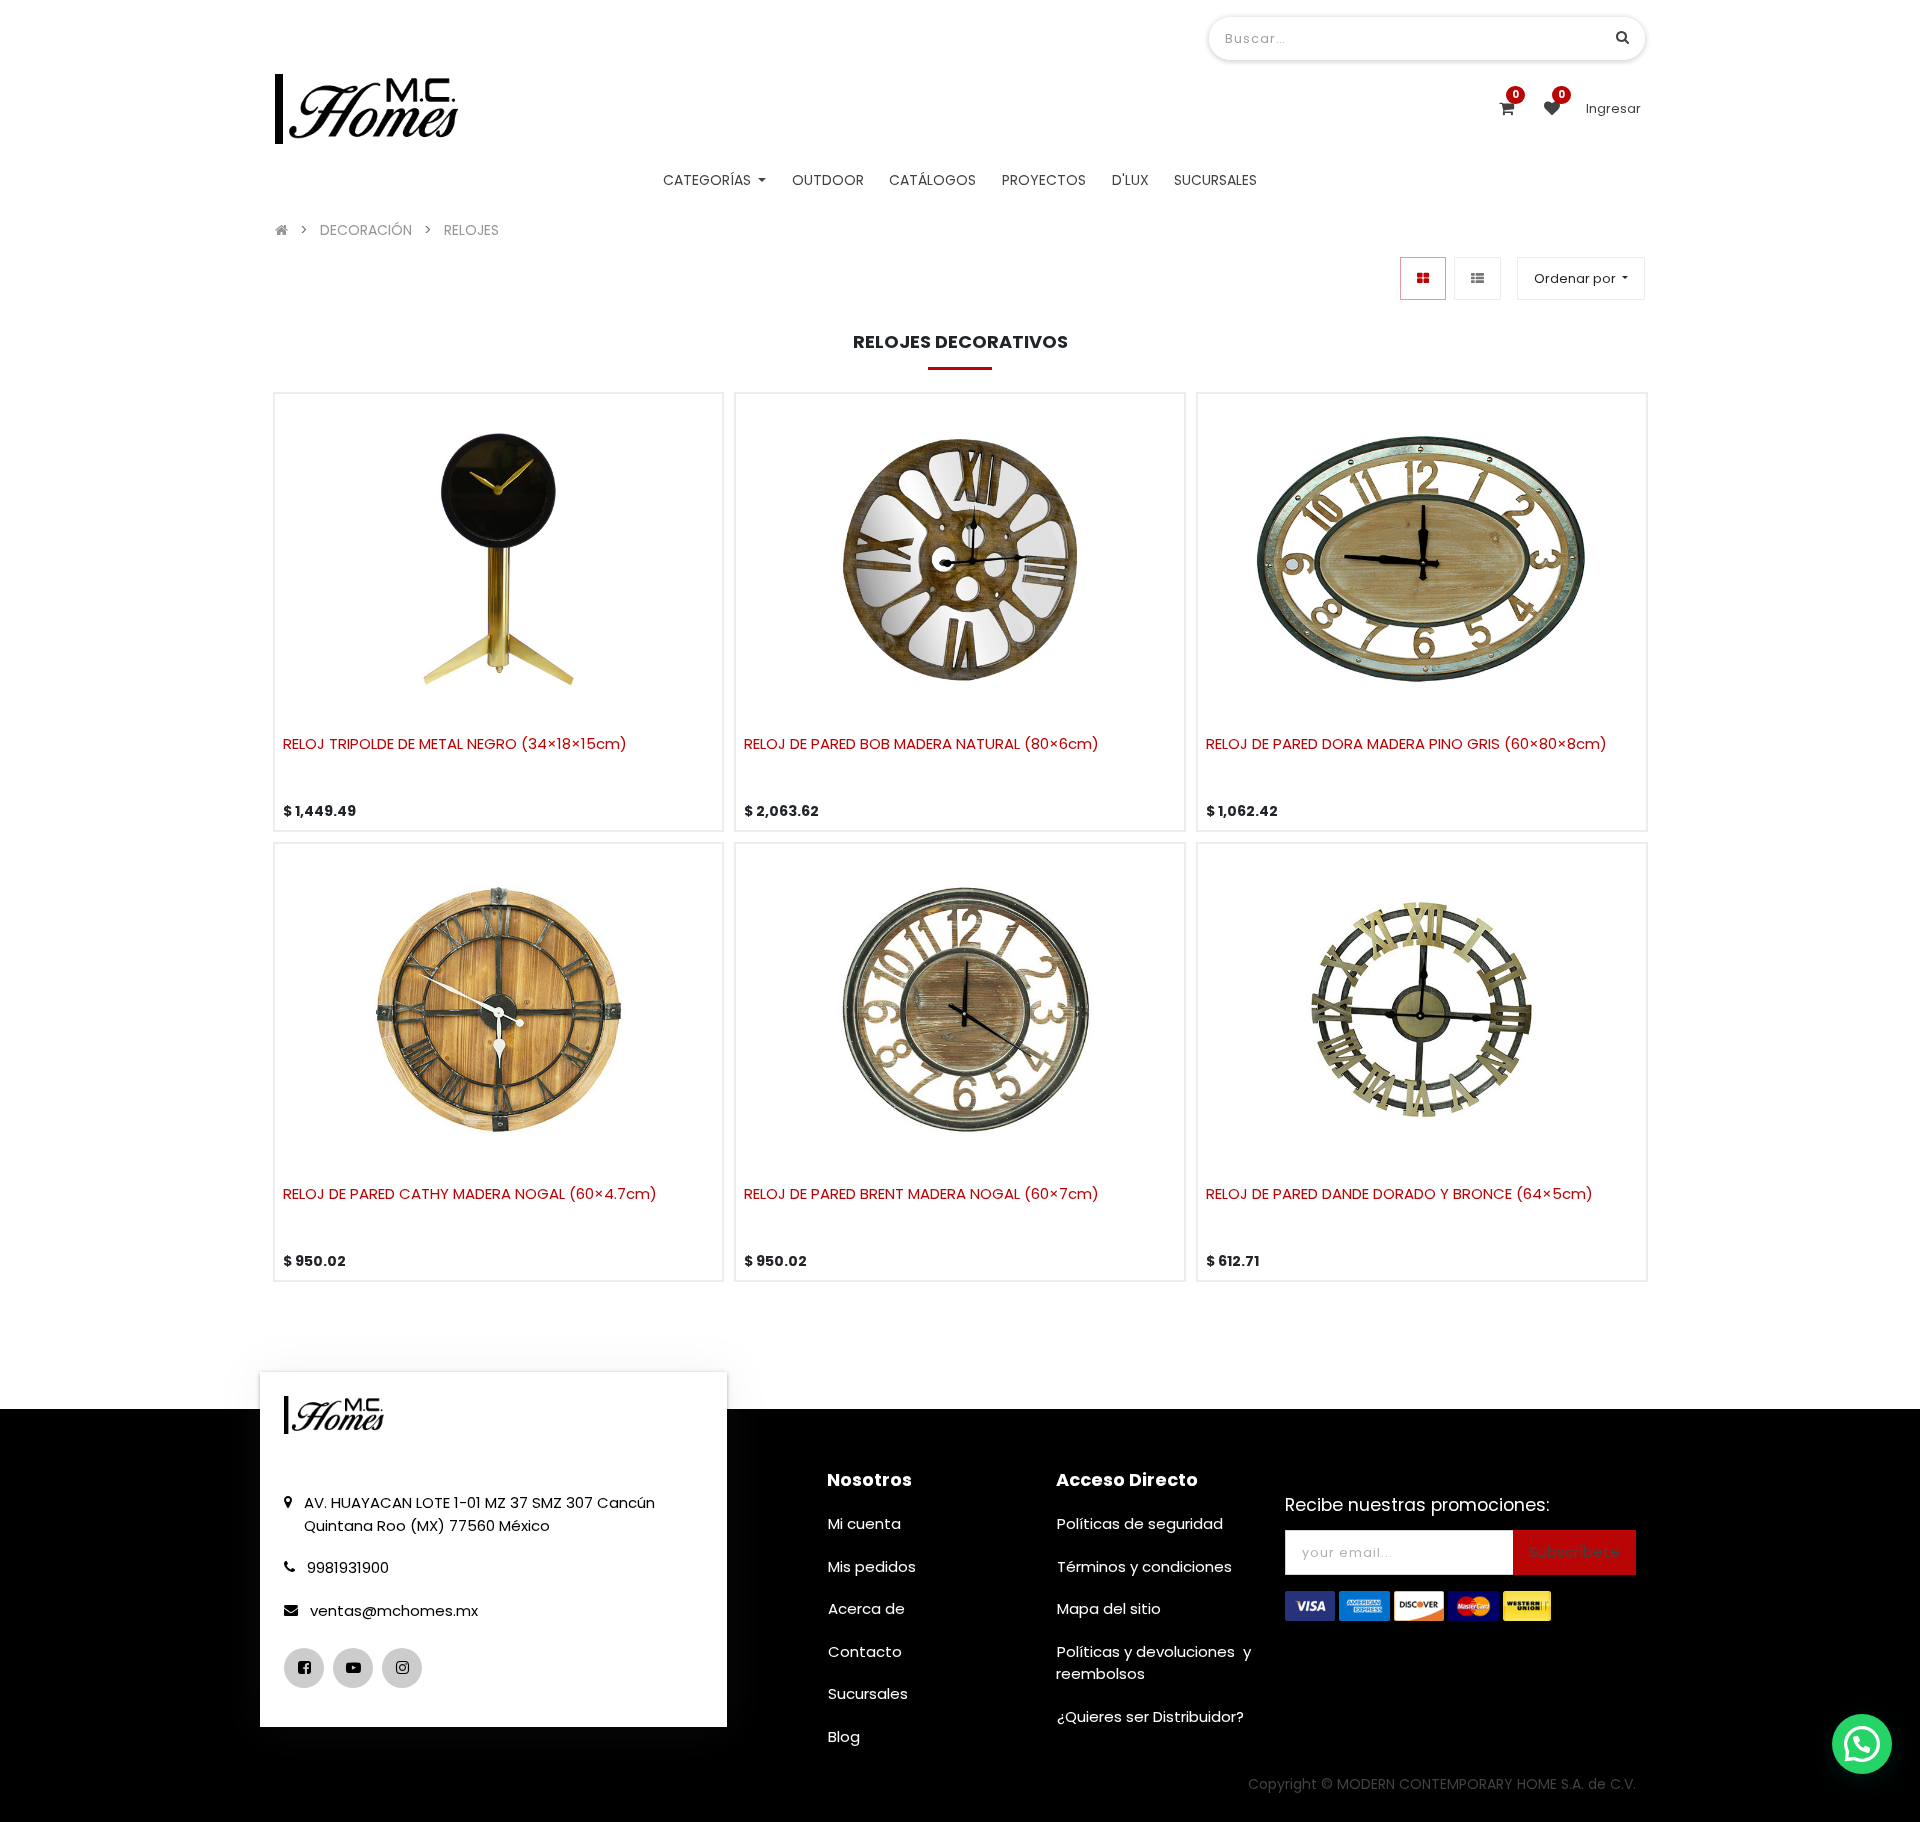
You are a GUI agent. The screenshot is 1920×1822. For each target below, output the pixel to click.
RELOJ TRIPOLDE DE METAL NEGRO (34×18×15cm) (455, 743)
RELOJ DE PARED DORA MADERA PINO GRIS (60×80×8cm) (1406, 743)
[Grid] (1423, 278)
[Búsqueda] (1622, 37)
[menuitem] (828, 180)
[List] (1477, 278)
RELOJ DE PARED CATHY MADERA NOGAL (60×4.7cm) (470, 1193)
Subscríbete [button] (1574, 1551)
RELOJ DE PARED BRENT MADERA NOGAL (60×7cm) (921, 1193)
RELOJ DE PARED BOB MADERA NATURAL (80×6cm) (921, 743)
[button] (1581, 278)
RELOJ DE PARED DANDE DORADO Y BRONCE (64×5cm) (1399, 1193)
